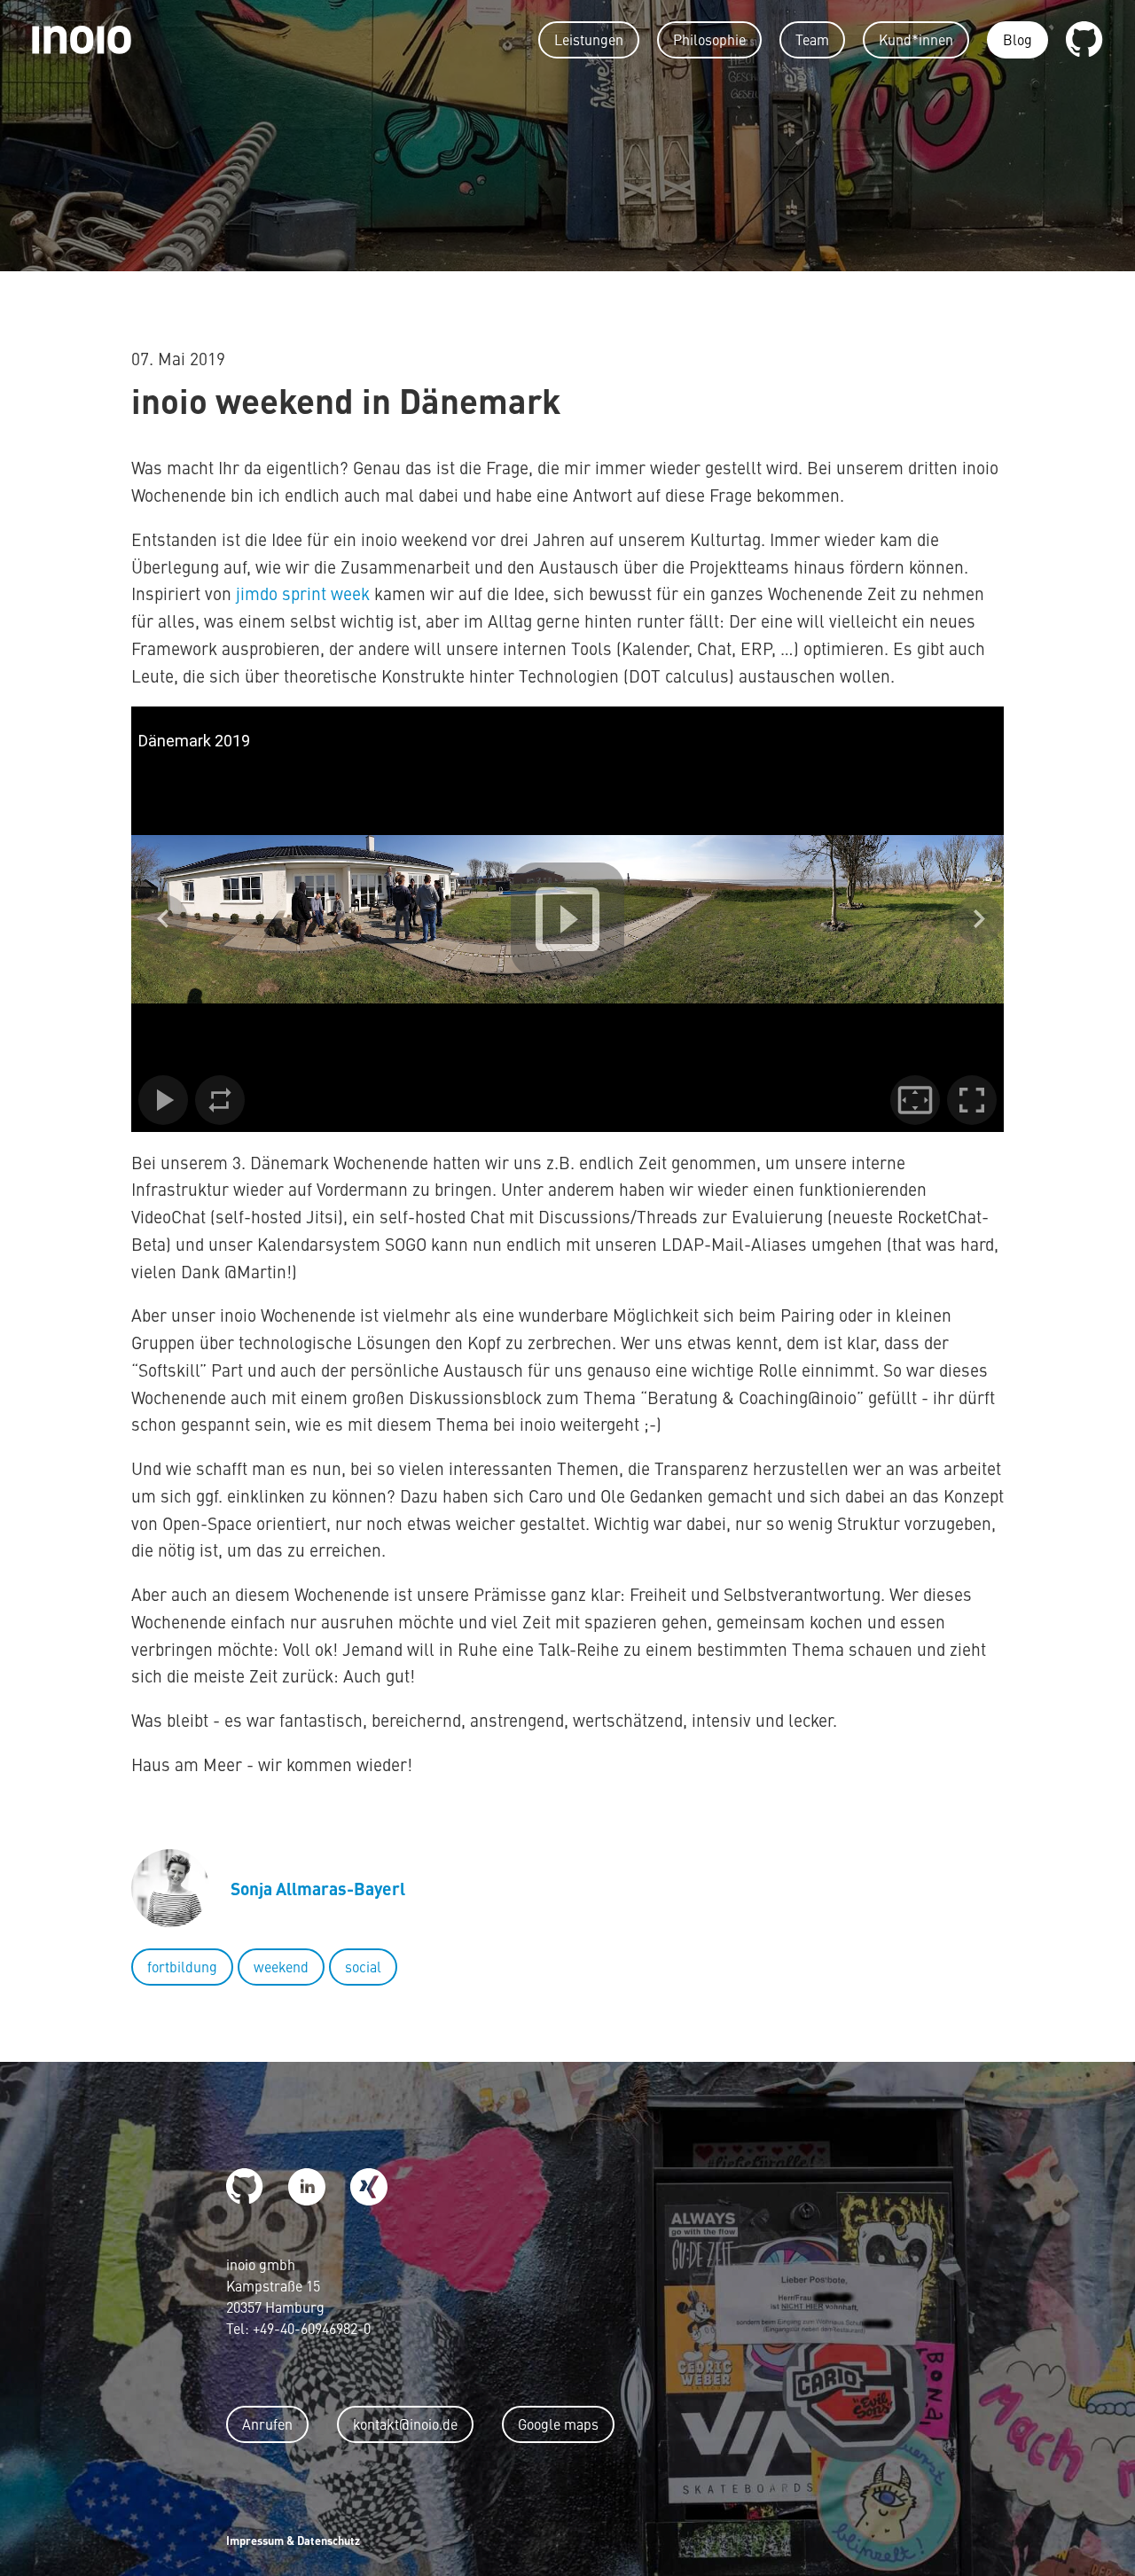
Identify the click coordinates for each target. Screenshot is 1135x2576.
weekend (281, 1966)
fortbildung (182, 1966)
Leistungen (589, 39)
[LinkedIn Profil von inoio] (307, 2187)
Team (812, 39)
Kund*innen (916, 39)
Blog (1018, 39)
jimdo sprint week (303, 593)
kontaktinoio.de (405, 2424)
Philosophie (709, 39)
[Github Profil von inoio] (1084, 40)
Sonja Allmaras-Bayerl (318, 1888)
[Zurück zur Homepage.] (82, 38)
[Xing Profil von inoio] (369, 2187)
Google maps (558, 2424)
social (363, 1966)
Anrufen (267, 2424)
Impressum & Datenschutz (293, 2540)
